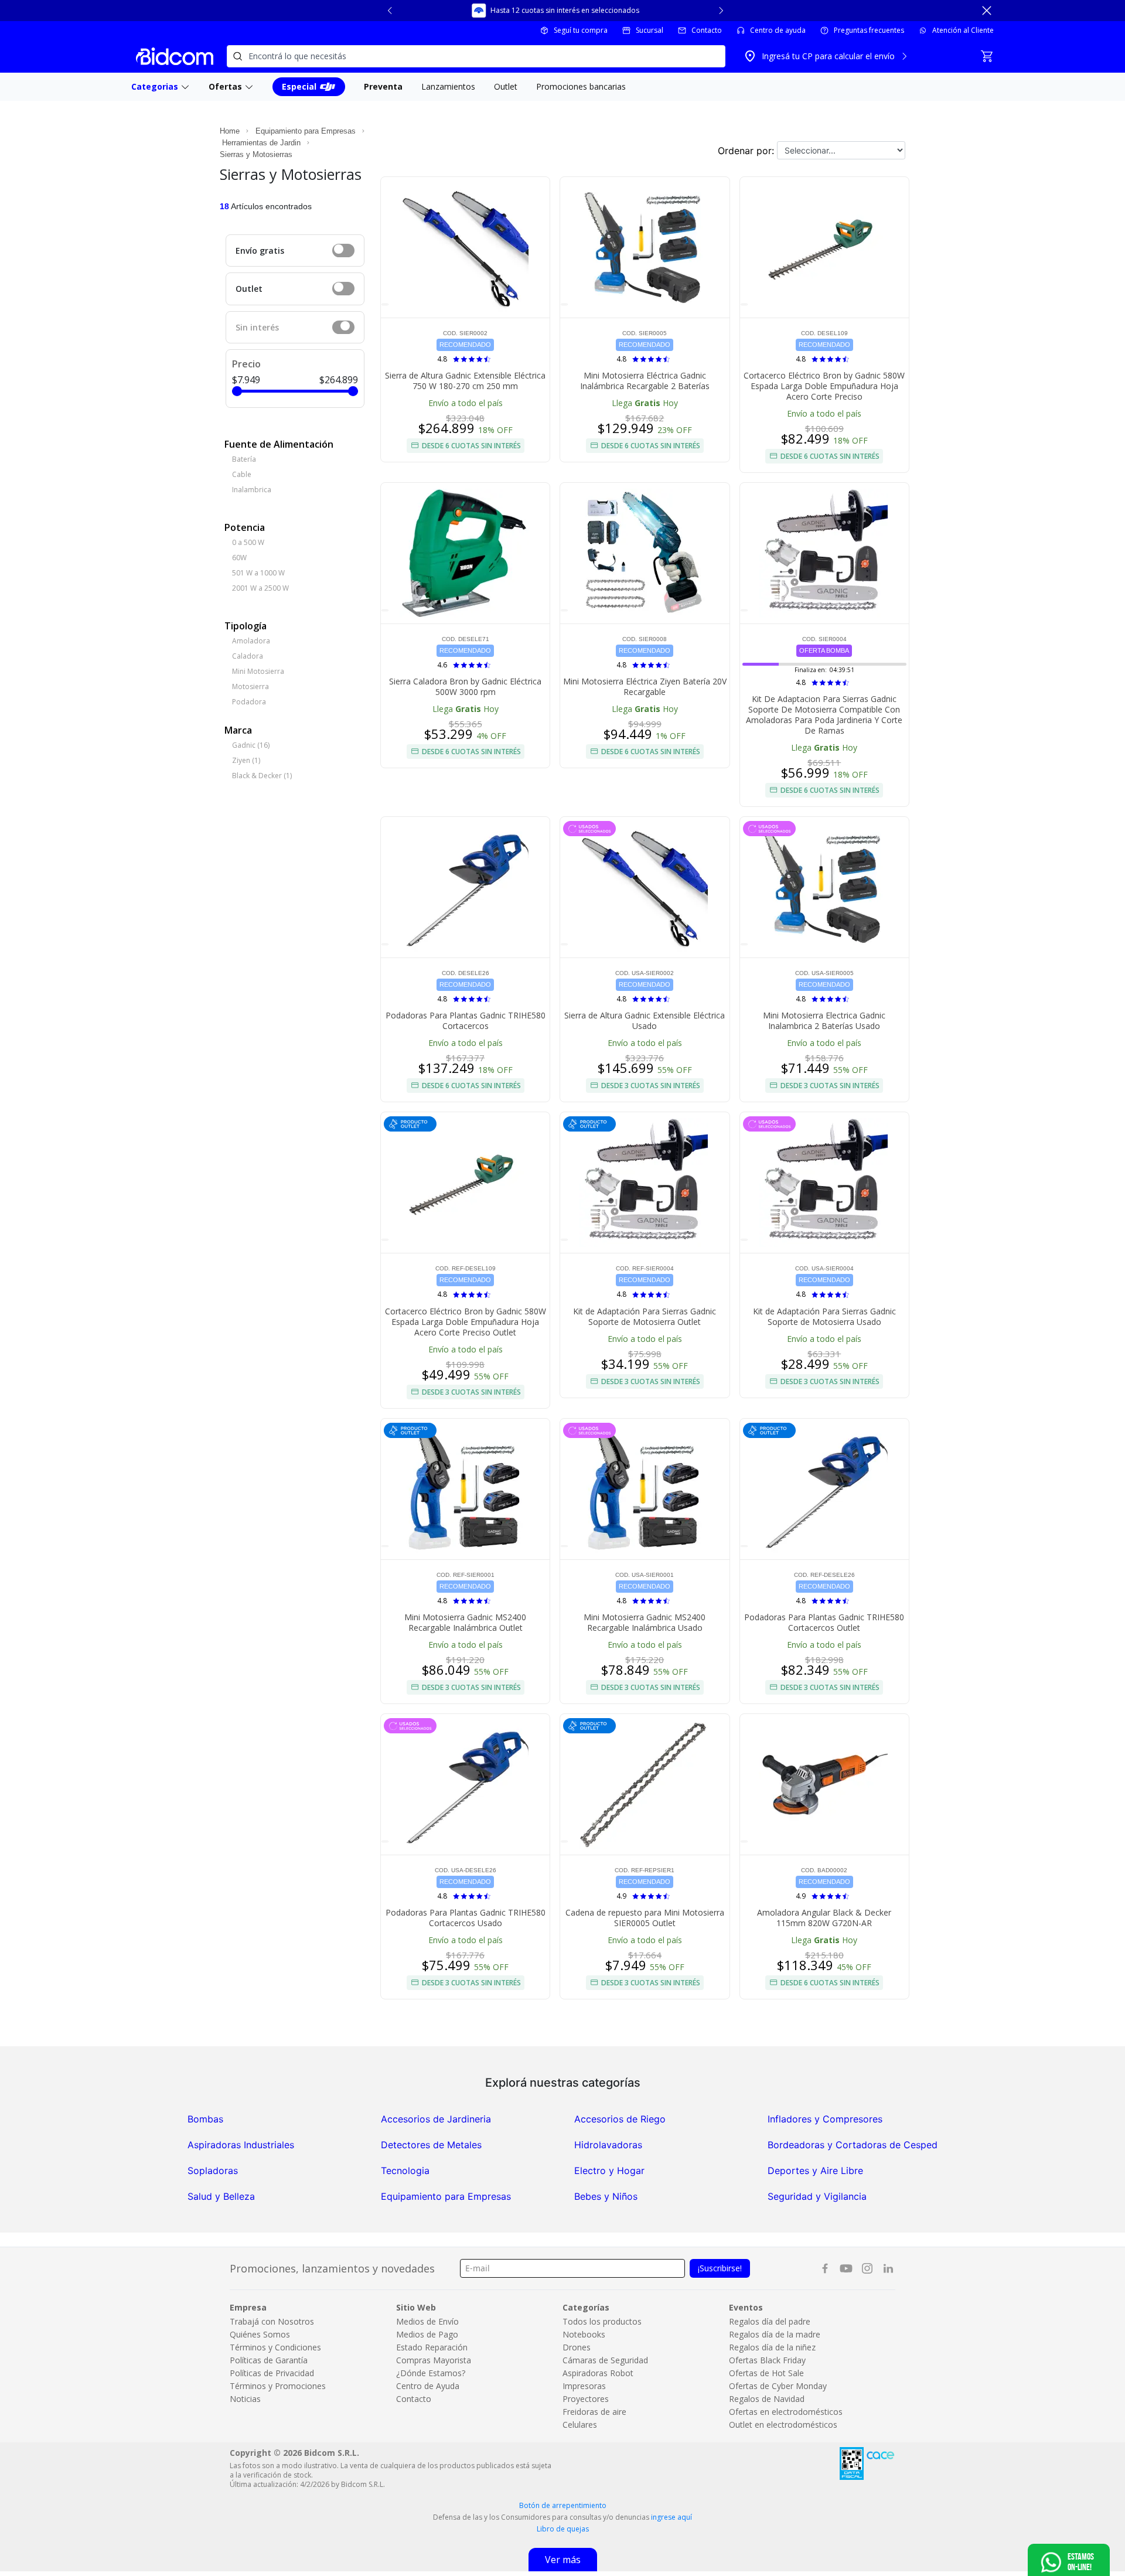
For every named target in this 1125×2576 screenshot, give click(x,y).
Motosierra (250, 686)
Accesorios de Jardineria (436, 2119)
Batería (244, 459)
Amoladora (251, 641)
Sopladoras (213, 2170)
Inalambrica (252, 490)
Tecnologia (405, 2170)
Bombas (205, 2119)
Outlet (249, 289)
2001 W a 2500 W (260, 588)
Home (230, 131)
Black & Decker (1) (262, 776)
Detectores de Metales (431, 2145)
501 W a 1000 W (258, 573)
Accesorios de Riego (620, 2119)
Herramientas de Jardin (261, 143)
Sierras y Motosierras (256, 154)
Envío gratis (260, 251)
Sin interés (257, 327)
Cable (242, 474)
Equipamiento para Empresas (306, 131)
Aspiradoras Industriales (241, 2145)
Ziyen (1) (246, 760)
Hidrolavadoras (608, 2145)
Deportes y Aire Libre (815, 2170)
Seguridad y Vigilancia (817, 2196)
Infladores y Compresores (825, 2119)
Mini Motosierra (258, 671)
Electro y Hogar (609, 2170)
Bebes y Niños (606, 2196)
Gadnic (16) (251, 745)
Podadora (249, 702)
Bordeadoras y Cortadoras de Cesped (853, 2145)
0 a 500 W (248, 542)
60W (239, 558)
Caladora (248, 656)
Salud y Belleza (221, 2196)
